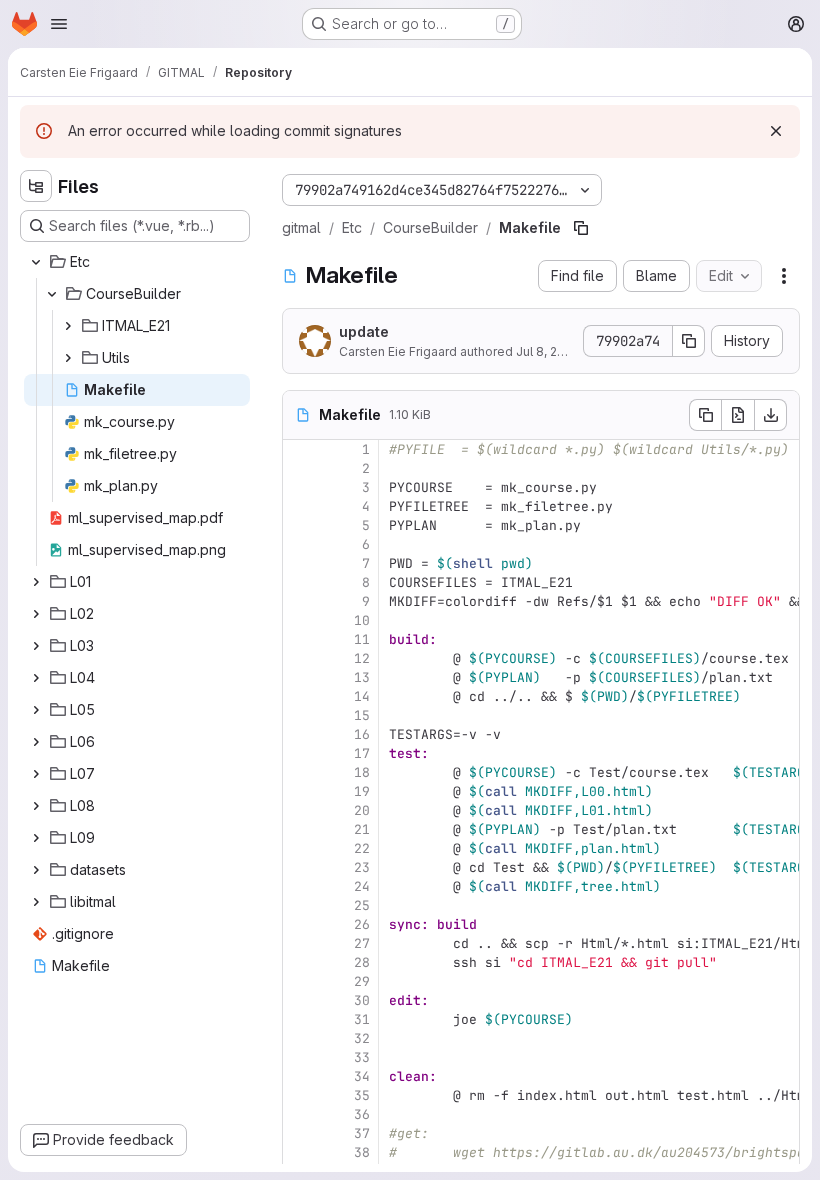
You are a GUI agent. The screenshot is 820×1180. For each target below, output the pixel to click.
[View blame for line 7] (300, 563)
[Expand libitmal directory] (36, 902)
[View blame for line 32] (300, 1038)
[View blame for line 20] (300, 810)
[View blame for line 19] (300, 791)
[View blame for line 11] (300, 639)
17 (362, 753)
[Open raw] (738, 415)
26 (362, 924)
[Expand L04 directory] (36, 678)
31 (362, 1019)
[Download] (771, 415)
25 (362, 905)
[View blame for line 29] (300, 981)
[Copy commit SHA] (689, 341)
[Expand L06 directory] (36, 742)
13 (362, 677)
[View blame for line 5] (300, 525)
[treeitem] (137, 262)
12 (362, 658)
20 (362, 810)
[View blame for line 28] (300, 962)
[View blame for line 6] (300, 544)
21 (362, 829)
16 (362, 734)
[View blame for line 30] (300, 1000)
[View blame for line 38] (300, 1152)
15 (362, 715)
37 (362, 1133)
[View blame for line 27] (300, 943)
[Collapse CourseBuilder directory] (52, 294)
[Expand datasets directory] (36, 870)
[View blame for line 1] (300, 449)
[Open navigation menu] (59, 24)
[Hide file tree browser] (36, 186)
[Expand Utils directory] (68, 358)
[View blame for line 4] (300, 506)
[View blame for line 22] (300, 848)
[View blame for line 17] (300, 753)
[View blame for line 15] (300, 715)
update (364, 331)
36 (362, 1114)
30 (362, 1000)
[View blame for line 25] (300, 905)
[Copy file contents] (705, 415)
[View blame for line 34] (300, 1076)
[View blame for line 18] (300, 772)
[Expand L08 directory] (36, 806)
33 (362, 1057)
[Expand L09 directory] (36, 838)
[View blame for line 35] (300, 1095)
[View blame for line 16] (300, 734)
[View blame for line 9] (300, 601)
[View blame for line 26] (300, 924)
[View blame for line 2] (300, 468)
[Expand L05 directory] (36, 710)
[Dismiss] (776, 131)
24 (362, 886)
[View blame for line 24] (300, 886)
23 (362, 867)
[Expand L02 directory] (36, 614)
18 (362, 772)
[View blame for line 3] (300, 487)
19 (362, 791)
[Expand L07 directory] (36, 774)
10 (362, 620)
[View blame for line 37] (300, 1133)
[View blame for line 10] (300, 620)
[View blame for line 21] (300, 829)
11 (362, 639)
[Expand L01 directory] (36, 582)
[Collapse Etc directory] (36, 262)
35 (362, 1095)
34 (362, 1076)
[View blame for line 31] (300, 1019)
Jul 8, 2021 (546, 351)
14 (362, 696)
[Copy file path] (581, 228)
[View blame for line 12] (300, 658)
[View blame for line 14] (300, 696)
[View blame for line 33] (300, 1057)
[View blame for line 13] (300, 677)
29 (362, 981)
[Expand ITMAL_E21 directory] (68, 326)
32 (362, 1038)
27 (362, 943)
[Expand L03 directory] (36, 646)
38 (362, 1152)
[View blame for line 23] (300, 867)
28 (362, 962)
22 (362, 848)
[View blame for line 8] (300, 582)
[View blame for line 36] (300, 1114)
